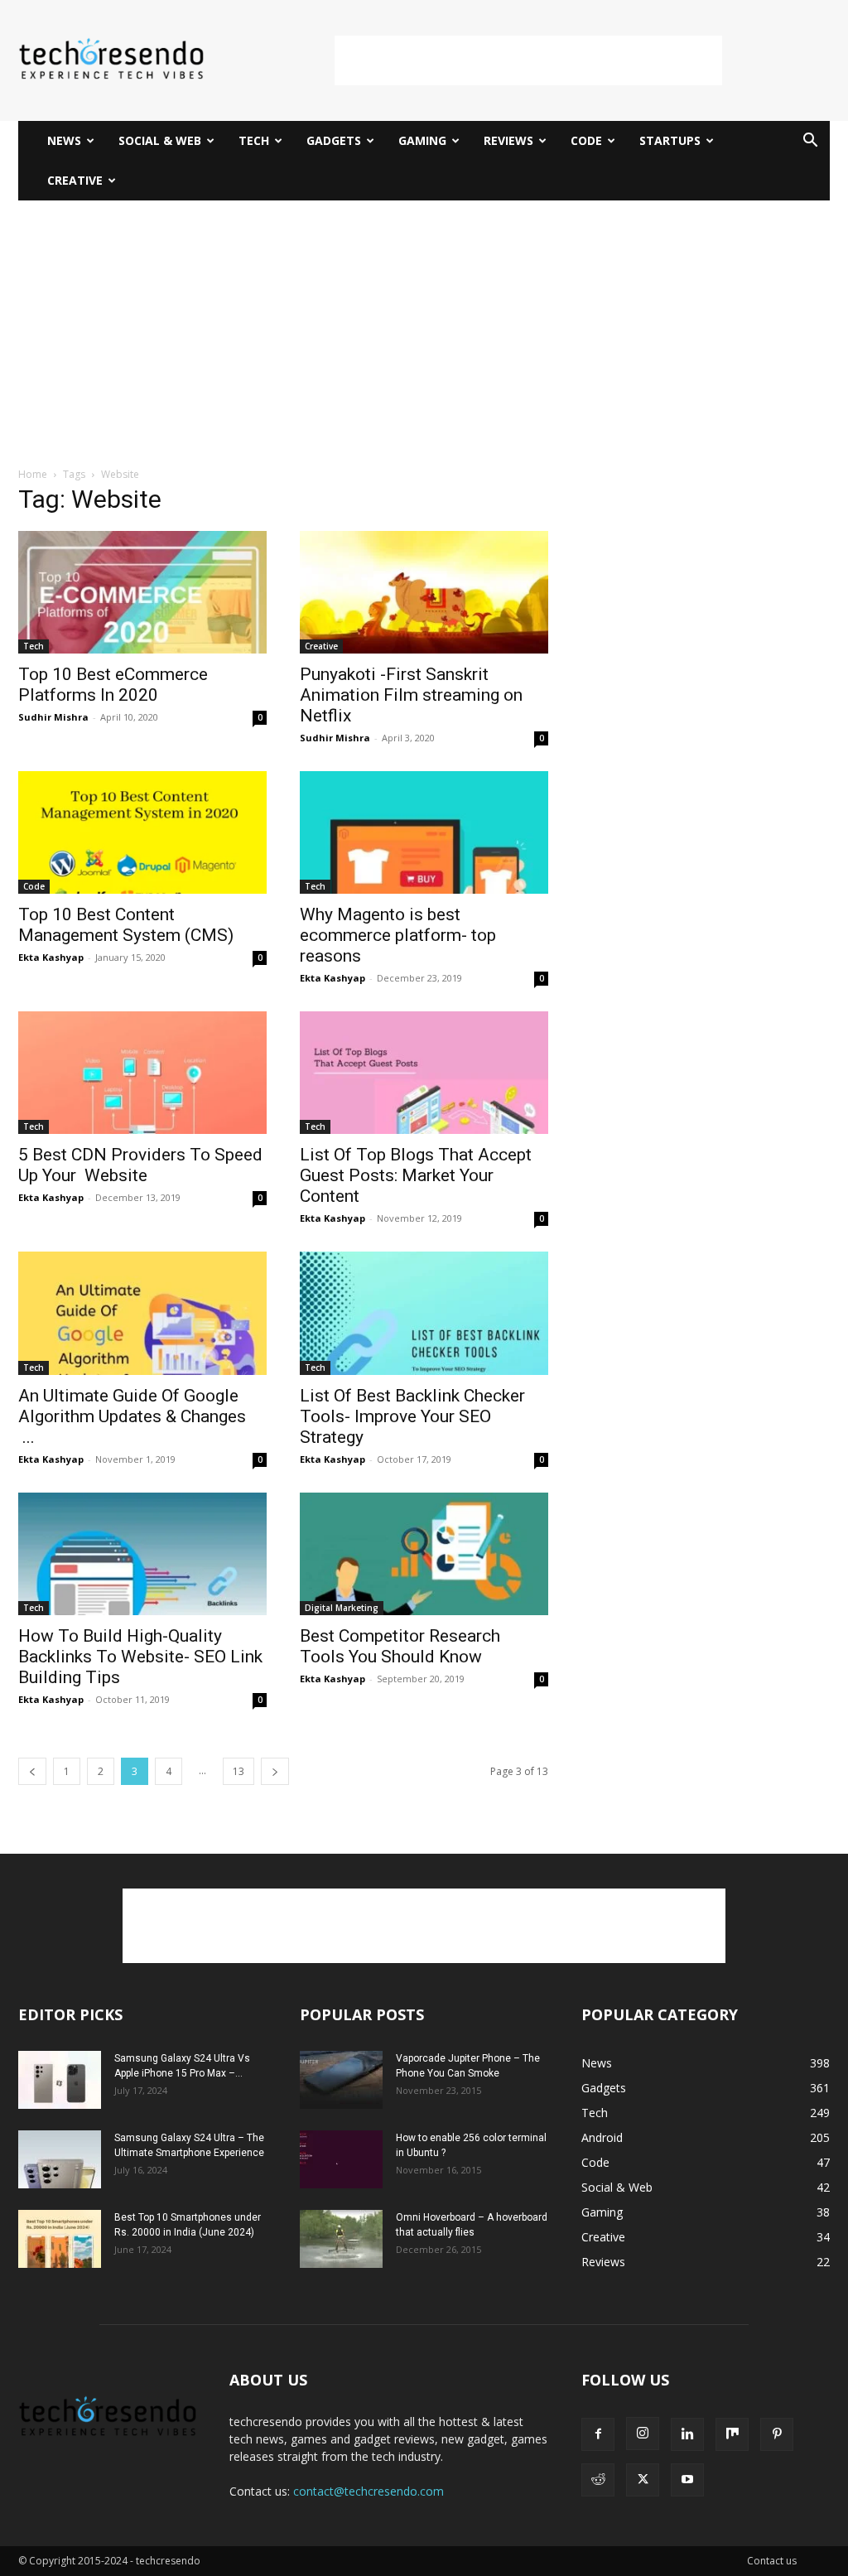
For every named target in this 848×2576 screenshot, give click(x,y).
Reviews (508, 140)
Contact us (772, 2561)
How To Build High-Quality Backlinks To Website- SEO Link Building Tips (140, 1657)
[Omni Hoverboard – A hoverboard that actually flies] (341, 2239)
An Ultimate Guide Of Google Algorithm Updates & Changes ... (142, 1416)
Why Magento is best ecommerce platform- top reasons (398, 935)
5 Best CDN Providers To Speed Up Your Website (140, 1165)
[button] (810, 142)
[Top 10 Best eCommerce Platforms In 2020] (142, 592)
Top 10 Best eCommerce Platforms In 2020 (113, 685)
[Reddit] (598, 2480)
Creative (75, 180)
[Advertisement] (528, 60)
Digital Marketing (342, 1608)
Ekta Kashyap (51, 957)
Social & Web (160, 140)
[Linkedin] (687, 2434)
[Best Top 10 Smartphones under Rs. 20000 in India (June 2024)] (60, 2239)
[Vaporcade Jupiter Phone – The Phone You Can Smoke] (341, 2080)
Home (33, 474)
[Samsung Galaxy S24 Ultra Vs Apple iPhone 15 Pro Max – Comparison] (60, 2080)
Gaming (422, 140)
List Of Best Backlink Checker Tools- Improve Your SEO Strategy (412, 1416)
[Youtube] (687, 2480)
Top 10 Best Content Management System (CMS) (126, 925)
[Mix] (732, 2434)
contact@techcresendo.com (369, 2491)
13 (238, 1771)
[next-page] (275, 1771)
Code (586, 140)
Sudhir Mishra (53, 717)
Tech (254, 140)
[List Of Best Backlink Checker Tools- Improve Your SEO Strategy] (424, 1313)
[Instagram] (643, 2434)
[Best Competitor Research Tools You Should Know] (424, 1554)
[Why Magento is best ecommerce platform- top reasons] (424, 832)
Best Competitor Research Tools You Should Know (400, 1646)
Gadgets (334, 140)
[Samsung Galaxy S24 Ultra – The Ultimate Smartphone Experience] (60, 2159)
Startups (670, 140)
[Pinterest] (777, 2434)
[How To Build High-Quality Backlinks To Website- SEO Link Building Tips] (142, 1554)
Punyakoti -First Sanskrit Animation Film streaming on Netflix (411, 695)
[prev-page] (32, 1771)
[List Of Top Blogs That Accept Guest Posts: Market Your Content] (424, 1073)
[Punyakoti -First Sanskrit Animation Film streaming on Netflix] (424, 592)
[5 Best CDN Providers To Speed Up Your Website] (142, 1073)
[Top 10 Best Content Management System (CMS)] (142, 832)
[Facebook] (598, 2434)
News (64, 140)
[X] (643, 2480)
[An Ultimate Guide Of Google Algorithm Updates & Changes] (142, 1313)
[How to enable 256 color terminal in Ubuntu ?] (341, 2159)
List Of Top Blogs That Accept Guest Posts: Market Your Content (416, 1175)
